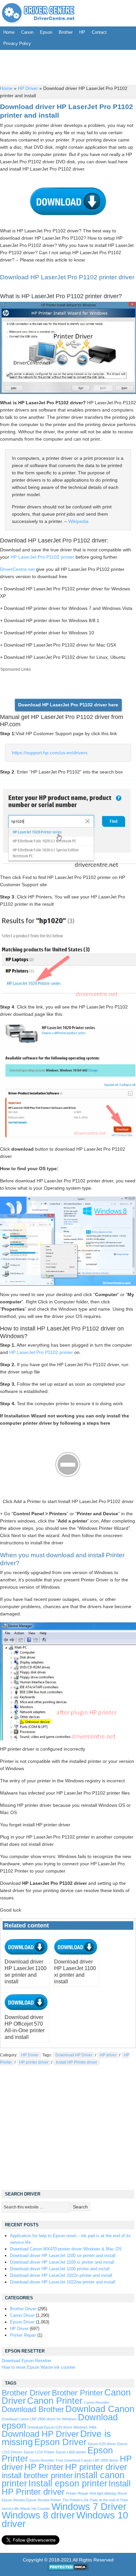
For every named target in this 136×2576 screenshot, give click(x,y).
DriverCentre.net (17, 569)
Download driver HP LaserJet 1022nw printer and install (63, 2282)
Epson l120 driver (102, 2444)
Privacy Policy (17, 43)
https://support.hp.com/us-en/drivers (50, 753)
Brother (66, 32)
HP (82, 32)
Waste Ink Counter (35, 2509)
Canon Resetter (97, 2402)
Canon (27, 32)
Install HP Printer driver (76, 2062)
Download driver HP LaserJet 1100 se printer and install (63, 2256)
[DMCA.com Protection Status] (68, 2569)
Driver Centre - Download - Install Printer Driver (38, 13)
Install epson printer (68, 2483)
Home (9, 32)
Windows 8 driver (38, 2515)
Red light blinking (103, 2493)
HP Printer (44, 2467)
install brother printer (37, 2476)
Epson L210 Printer (39, 2452)
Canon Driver (22, 2315)
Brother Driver (23, 2309)
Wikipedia (78, 521)
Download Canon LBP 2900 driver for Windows (39, 2419)
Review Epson (25, 2500)
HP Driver (28, 88)
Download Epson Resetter (26, 2361)
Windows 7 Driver (89, 2506)
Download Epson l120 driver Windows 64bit (62, 2427)
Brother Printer (77, 2393)
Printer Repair (23, 2335)
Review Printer (49, 2500)
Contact (99, 32)
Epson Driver (22, 2322)
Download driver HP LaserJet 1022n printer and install (61, 2275)
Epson (46, 32)
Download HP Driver (74, 2055)
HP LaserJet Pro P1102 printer (42, 557)
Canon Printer (55, 2401)
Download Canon (100, 2409)
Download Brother (33, 2409)
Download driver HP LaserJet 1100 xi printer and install (62, 2262)
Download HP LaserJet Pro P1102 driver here (68, 705)
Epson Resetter (42, 2460)
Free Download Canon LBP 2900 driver (87, 2460)
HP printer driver (34, 2062)
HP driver (108, 2055)
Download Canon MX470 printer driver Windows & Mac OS (66, 2249)
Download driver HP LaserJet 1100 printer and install (60, 2269)
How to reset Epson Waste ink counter (38, 2367)
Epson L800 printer (71, 2452)
